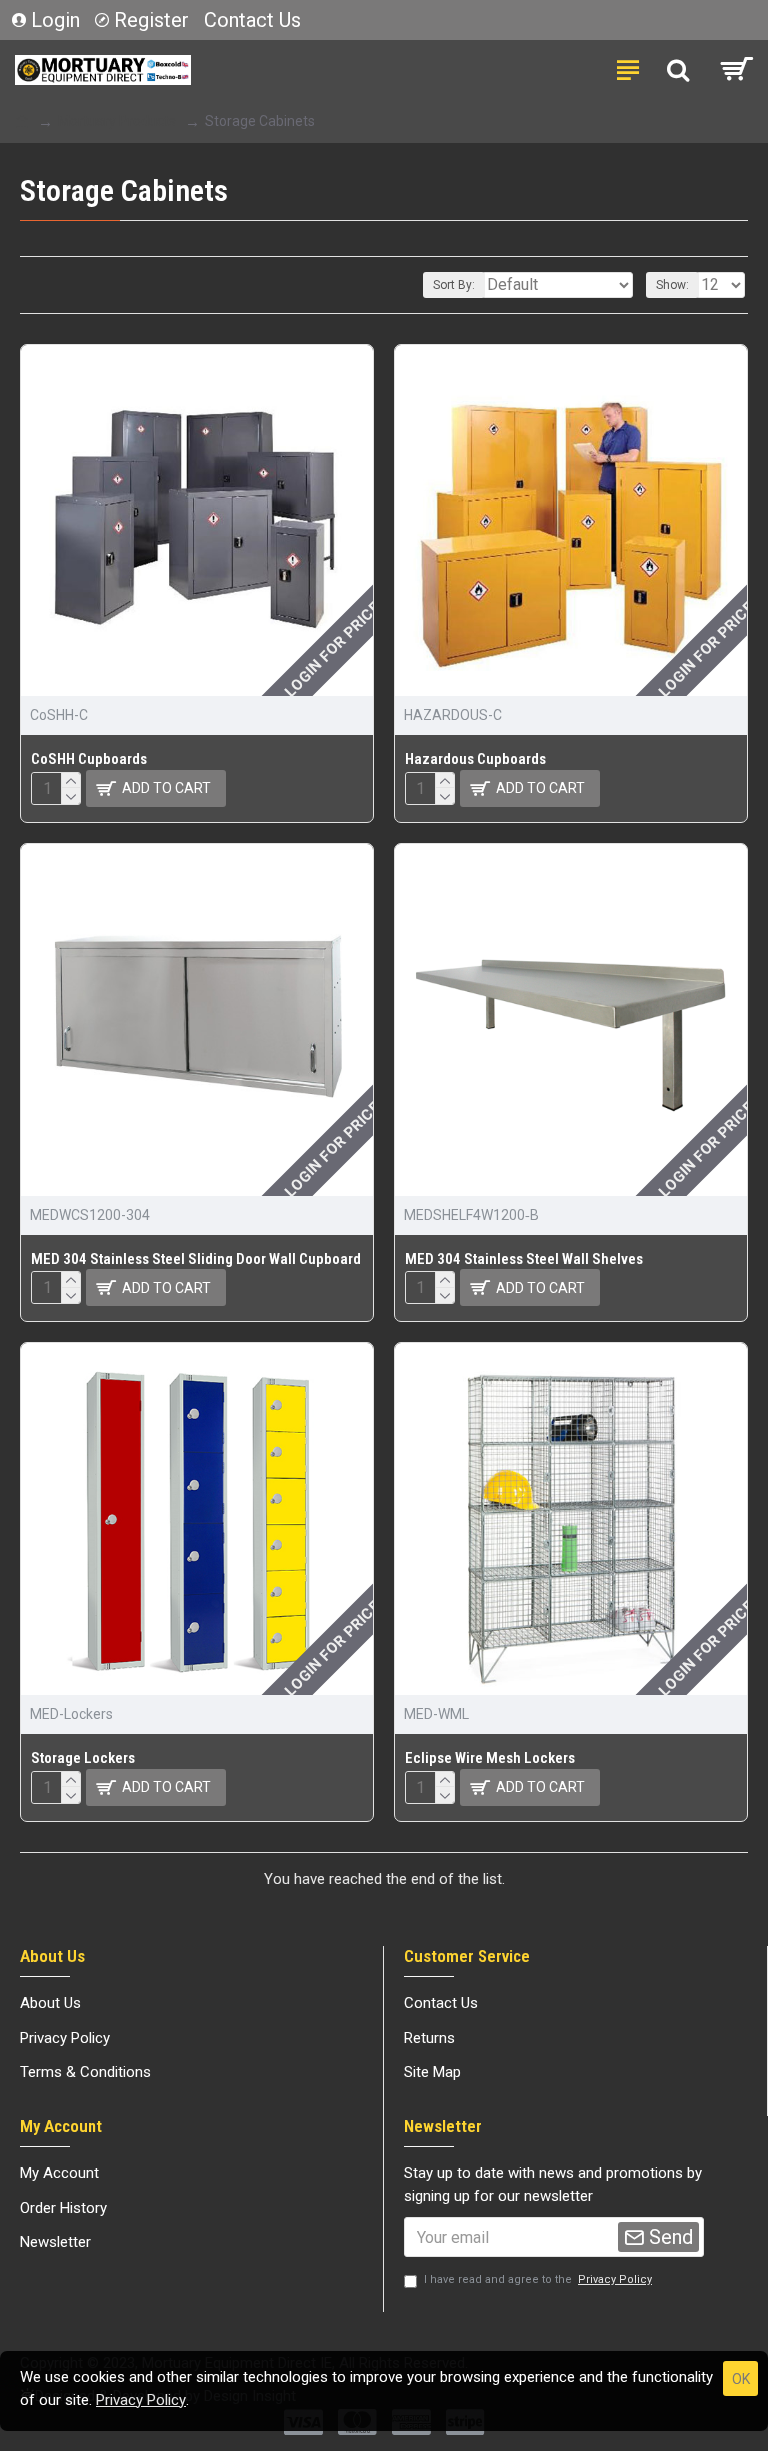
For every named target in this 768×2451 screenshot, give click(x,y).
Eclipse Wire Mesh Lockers (490, 1758)
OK (741, 2379)
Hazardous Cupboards (475, 759)
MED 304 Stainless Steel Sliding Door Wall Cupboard (196, 1259)
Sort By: (454, 285)
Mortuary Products (117, 121)
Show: (672, 285)
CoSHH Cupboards (89, 759)
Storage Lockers (83, 1758)
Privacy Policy (141, 2400)
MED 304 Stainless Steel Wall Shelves (524, 1259)
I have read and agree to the (538, 2279)
